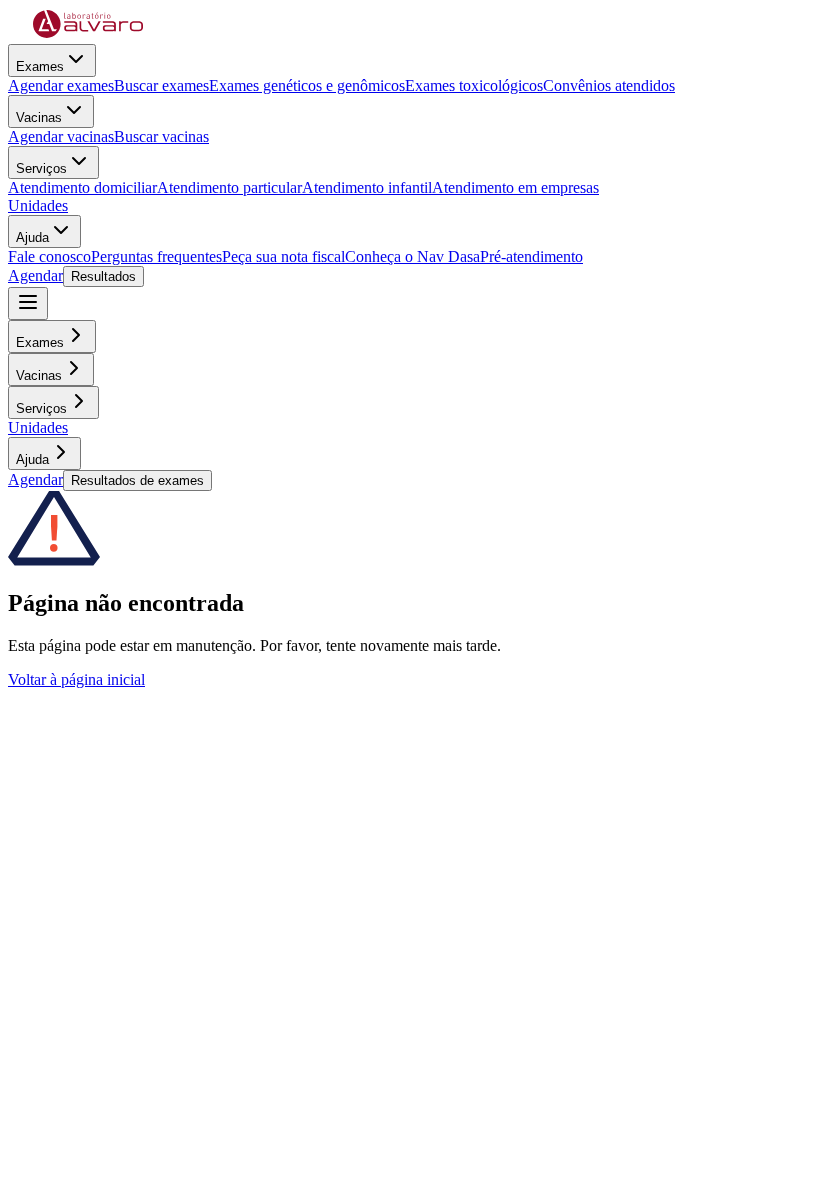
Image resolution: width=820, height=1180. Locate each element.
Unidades (38, 205)
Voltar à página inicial (76, 679)
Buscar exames (161, 85)
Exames (40, 66)
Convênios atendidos (609, 85)
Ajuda (32, 237)
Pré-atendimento (531, 256)
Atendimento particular (229, 187)
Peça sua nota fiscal (283, 256)
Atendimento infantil (367, 187)
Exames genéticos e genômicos (307, 85)
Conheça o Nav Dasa (412, 256)
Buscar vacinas (161, 136)
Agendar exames (61, 85)
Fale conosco (49, 256)
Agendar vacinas (61, 136)
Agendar (35, 275)
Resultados (103, 276)
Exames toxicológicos (474, 85)
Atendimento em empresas (515, 187)
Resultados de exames (137, 480)
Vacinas (39, 117)
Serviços (41, 168)
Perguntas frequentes (156, 256)
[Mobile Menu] (28, 303)
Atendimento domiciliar (82, 187)
